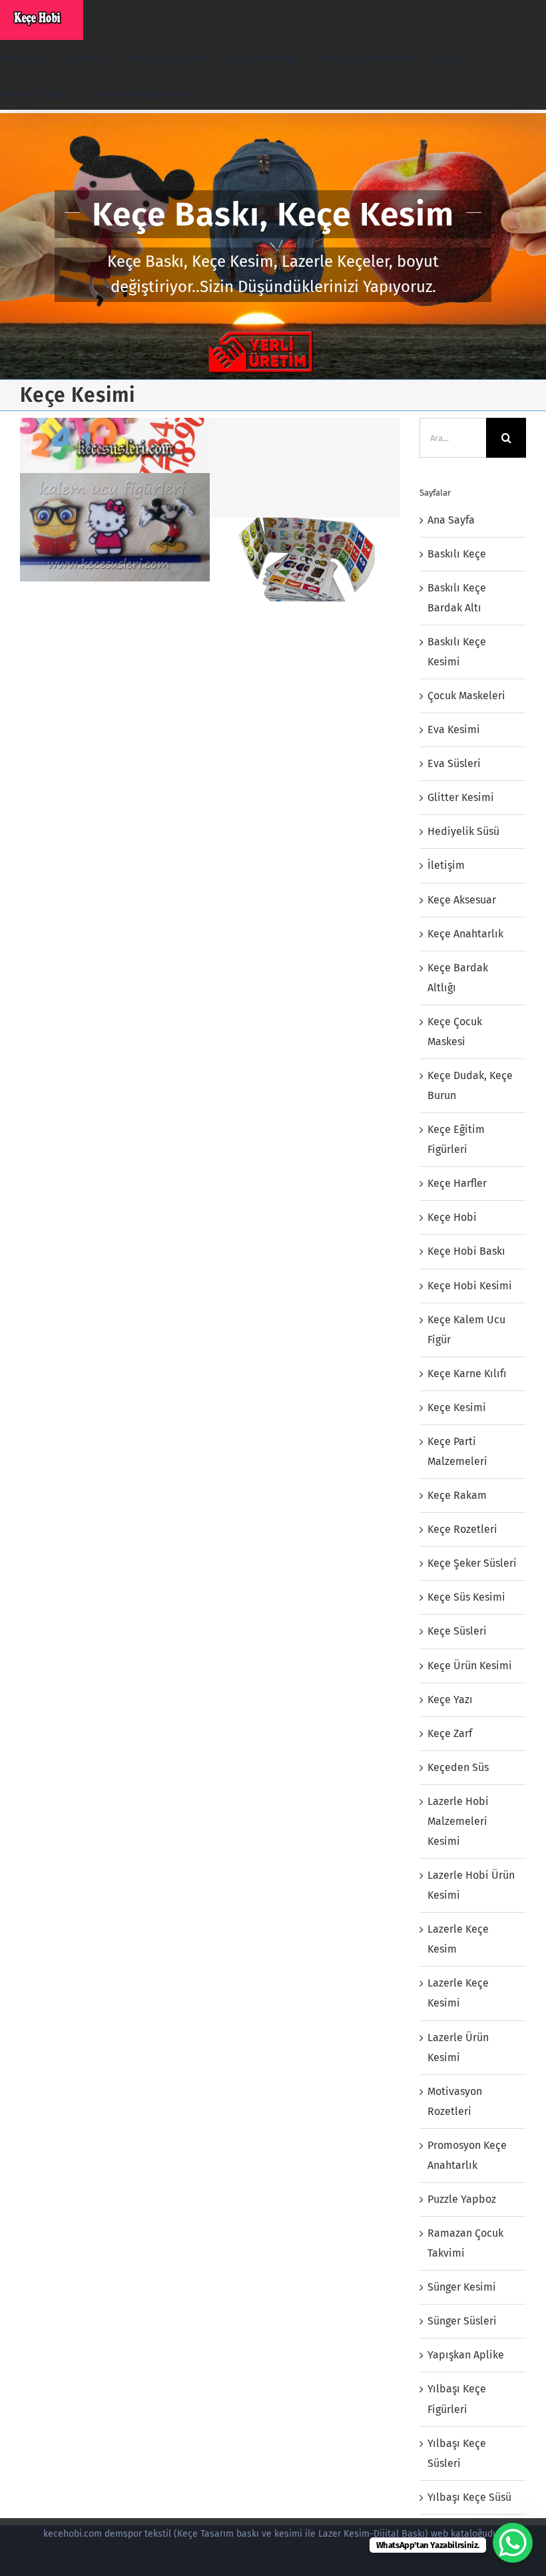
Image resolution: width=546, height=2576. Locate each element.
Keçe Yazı (450, 1699)
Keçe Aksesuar (462, 900)
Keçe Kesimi (457, 1407)
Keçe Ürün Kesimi (470, 1666)
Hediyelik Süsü (463, 831)
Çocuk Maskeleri (466, 696)
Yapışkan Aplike (466, 2355)
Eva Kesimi (454, 729)
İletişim (446, 865)
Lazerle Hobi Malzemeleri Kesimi (458, 1821)
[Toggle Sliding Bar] (213, 95)
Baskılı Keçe (457, 554)
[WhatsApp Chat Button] (513, 2543)
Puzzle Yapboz (462, 2199)
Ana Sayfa (451, 520)
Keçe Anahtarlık (465, 934)
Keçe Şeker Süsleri (472, 1563)
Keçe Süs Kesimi (466, 1597)
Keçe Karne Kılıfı (467, 1373)
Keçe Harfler (457, 1183)
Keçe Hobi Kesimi (470, 1286)
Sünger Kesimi (462, 2287)
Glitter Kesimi (461, 797)
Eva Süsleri (454, 763)
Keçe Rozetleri (462, 1529)
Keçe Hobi (452, 1217)
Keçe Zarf (450, 1733)
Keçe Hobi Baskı (466, 1251)
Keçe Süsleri (457, 1631)
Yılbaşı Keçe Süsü (469, 2497)
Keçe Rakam (457, 1495)
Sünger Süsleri (462, 2321)
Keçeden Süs (458, 1767)
